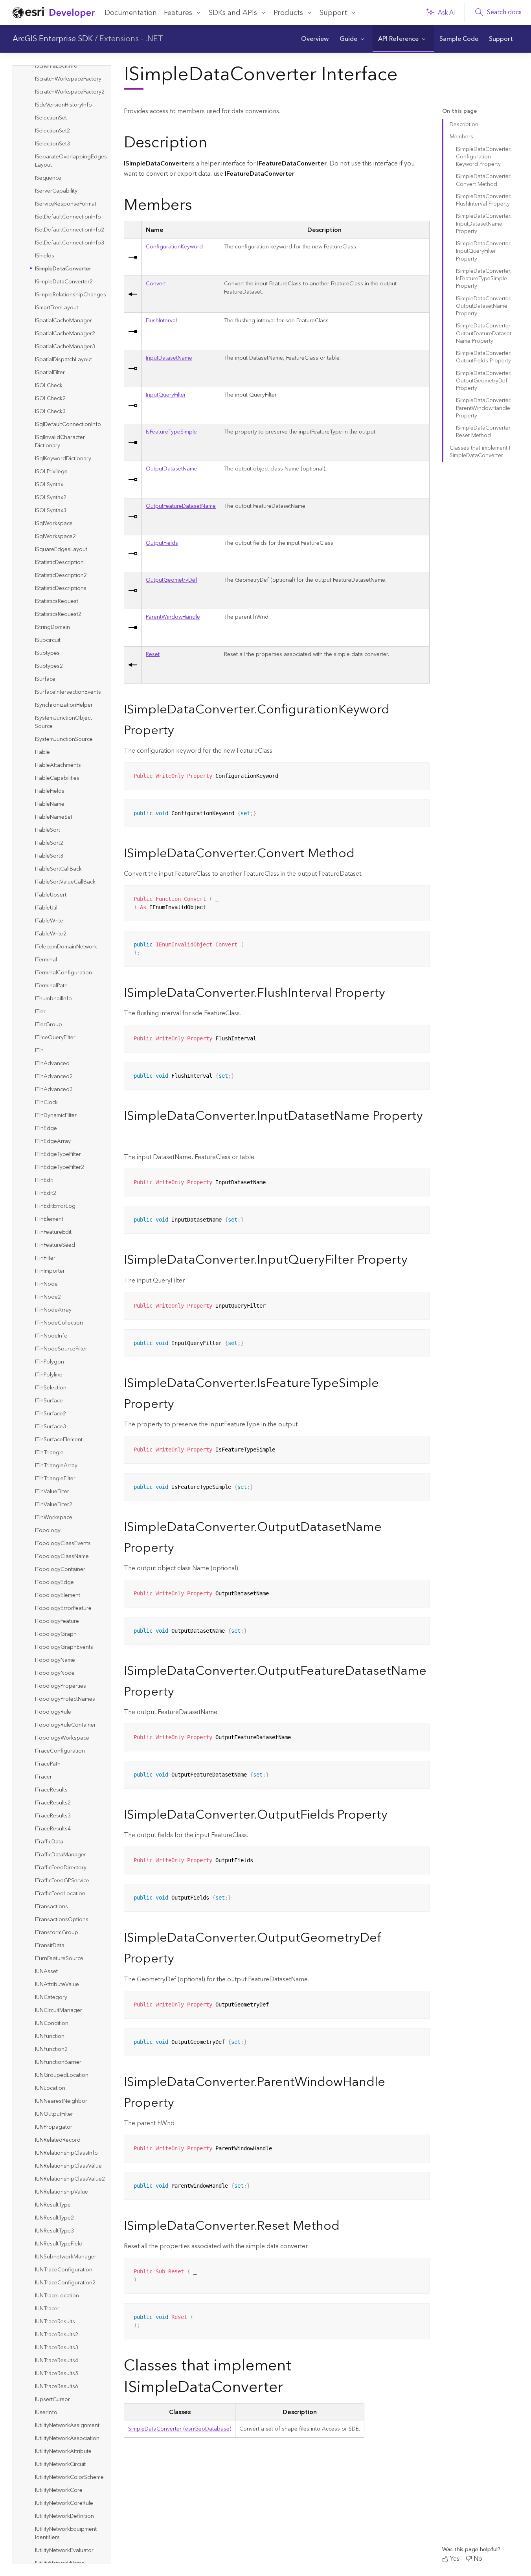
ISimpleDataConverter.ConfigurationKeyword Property (484, 157)
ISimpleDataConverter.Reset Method (484, 432)
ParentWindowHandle (173, 617)
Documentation (131, 13)
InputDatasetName (169, 358)
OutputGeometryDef (172, 580)
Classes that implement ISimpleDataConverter (480, 452)
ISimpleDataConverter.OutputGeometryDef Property (484, 381)
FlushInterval (161, 321)
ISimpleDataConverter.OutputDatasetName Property (484, 306)
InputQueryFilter (166, 395)
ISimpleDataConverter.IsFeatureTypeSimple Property (484, 279)
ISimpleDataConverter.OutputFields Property (484, 357)
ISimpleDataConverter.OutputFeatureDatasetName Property (484, 333)
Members (461, 137)
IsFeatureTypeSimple (171, 432)
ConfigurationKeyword (174, 247)
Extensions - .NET (131, 39)
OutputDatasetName (172, 469)
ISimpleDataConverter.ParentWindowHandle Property (484, 408)
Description (464, 125)
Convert (156, 284)
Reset (153, 654)
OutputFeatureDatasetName (181, 506)
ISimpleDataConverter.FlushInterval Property (484, 200)
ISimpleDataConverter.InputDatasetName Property (484, 224)
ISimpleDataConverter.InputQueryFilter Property (484, 251)
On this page (459, 111)
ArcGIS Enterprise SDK (53, 39)
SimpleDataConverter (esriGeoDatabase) (180, 2429)
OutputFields (162, 543)
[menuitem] (315, 39)
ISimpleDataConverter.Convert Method (484, 180)
